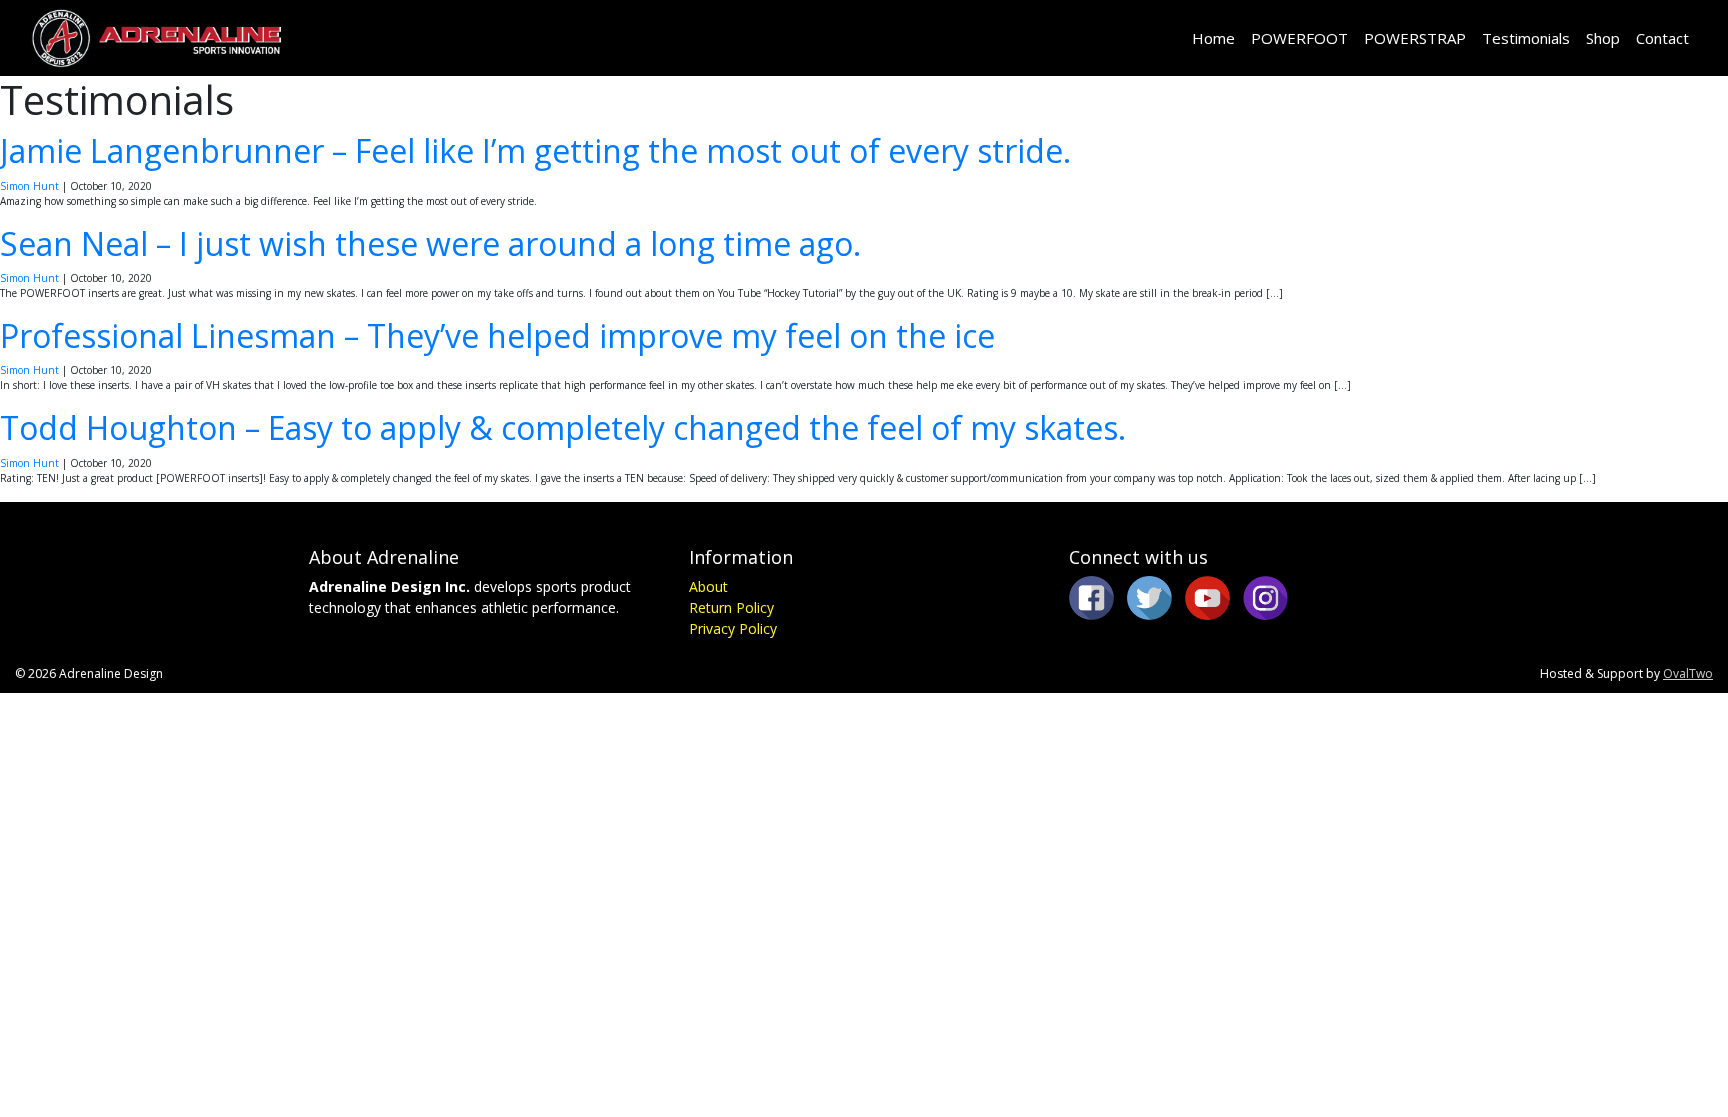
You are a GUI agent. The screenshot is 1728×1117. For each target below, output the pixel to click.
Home (1213, 38)
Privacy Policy (733, 628)
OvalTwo (1688, 673)
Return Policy (731, 607)
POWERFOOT (1299, 38)
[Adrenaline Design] (156, 38)
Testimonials (1526, 38)
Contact (1662, 38)
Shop (1603, 38)
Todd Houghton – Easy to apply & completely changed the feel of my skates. (563, 427)
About (708, 586)
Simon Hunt (29, 186)
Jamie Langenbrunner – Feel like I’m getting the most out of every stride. (535, 150)
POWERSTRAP (1415, 38)
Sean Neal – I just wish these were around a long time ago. (430, 243)
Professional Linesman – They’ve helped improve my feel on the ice (497, 335)
